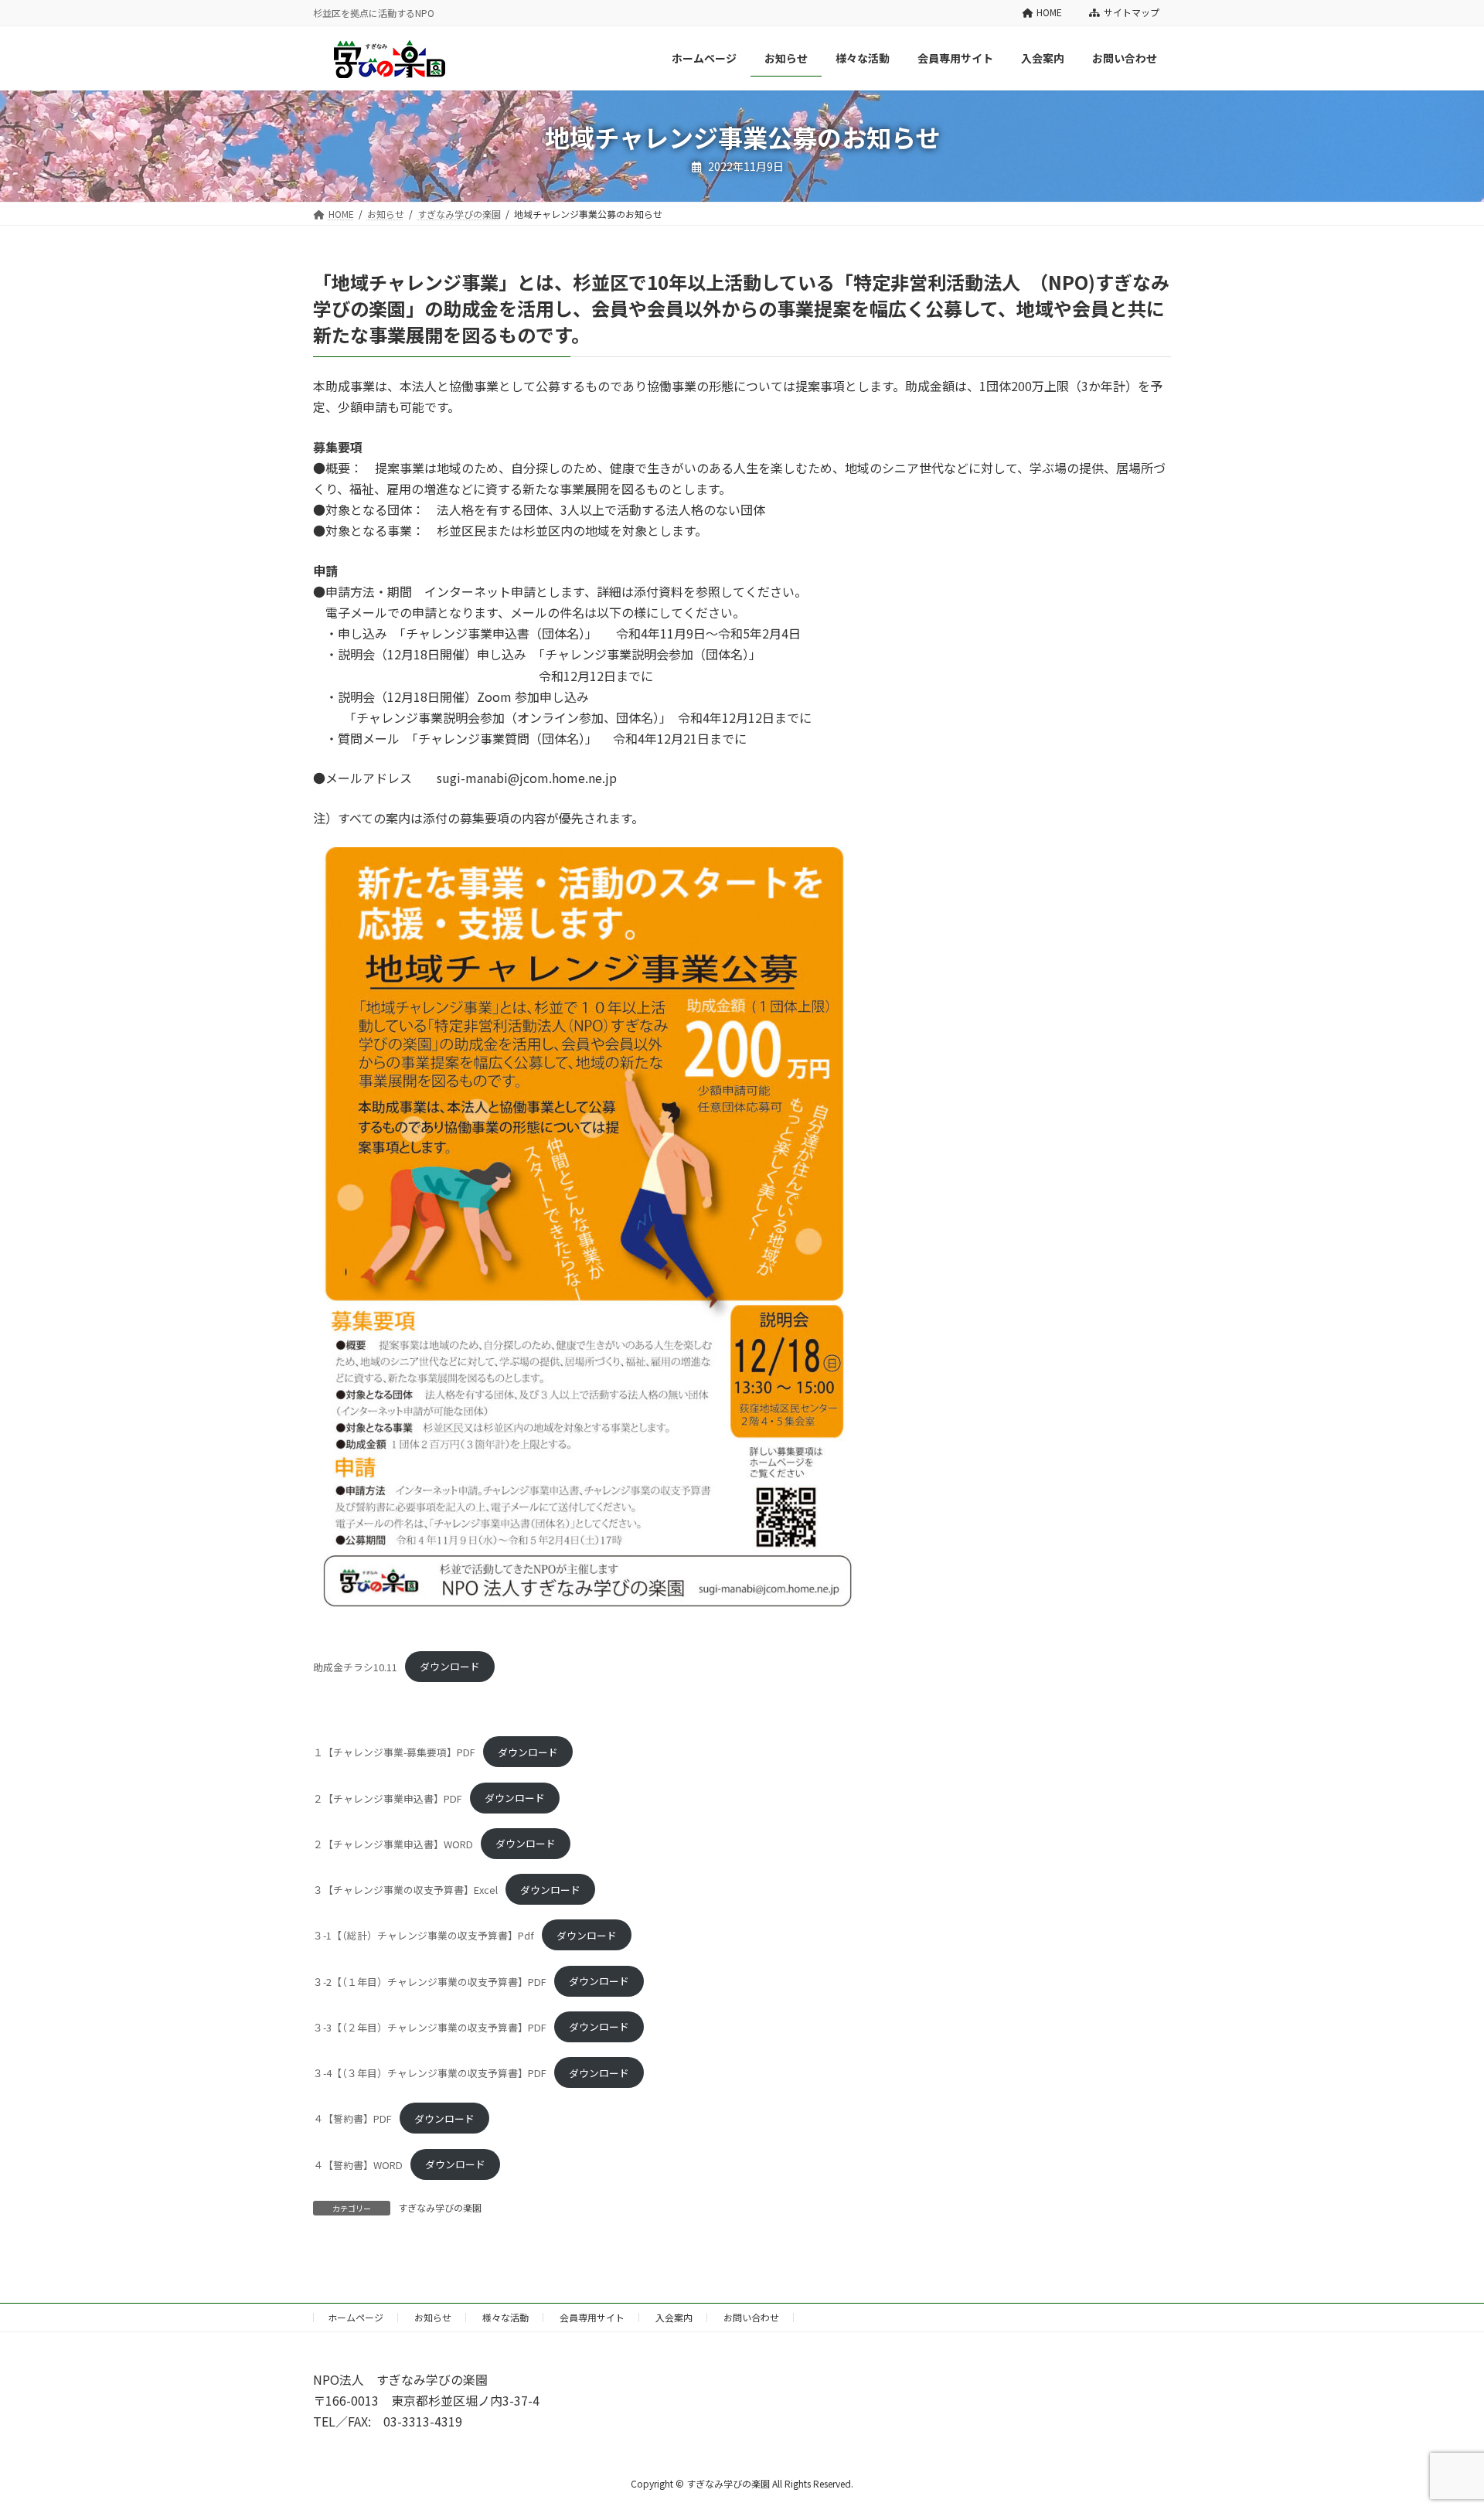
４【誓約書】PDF (352, 2118)
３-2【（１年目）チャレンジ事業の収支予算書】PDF (430, 1981)
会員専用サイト (592, 2317)
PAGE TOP (1438, 2420)
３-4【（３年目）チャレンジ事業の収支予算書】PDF (430, 2073)
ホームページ (356, 2317)
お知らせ (433, 2317)
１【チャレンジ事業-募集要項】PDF (394, 1752)
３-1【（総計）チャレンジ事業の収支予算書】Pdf (424, 1935)
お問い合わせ (751, 2317)
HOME (1049, 12)
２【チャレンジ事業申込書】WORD (393, 1843)
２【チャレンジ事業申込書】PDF (388, 1798)
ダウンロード (450, 1666)
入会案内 (674, 2317)
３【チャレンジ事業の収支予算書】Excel (405, 1890)
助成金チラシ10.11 (355, 1666)
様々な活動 (505, 2317)
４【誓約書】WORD (358, 2164)
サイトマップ (1132, 12)
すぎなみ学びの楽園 (440, 2207)
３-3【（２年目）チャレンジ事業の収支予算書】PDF (430, 2026)
